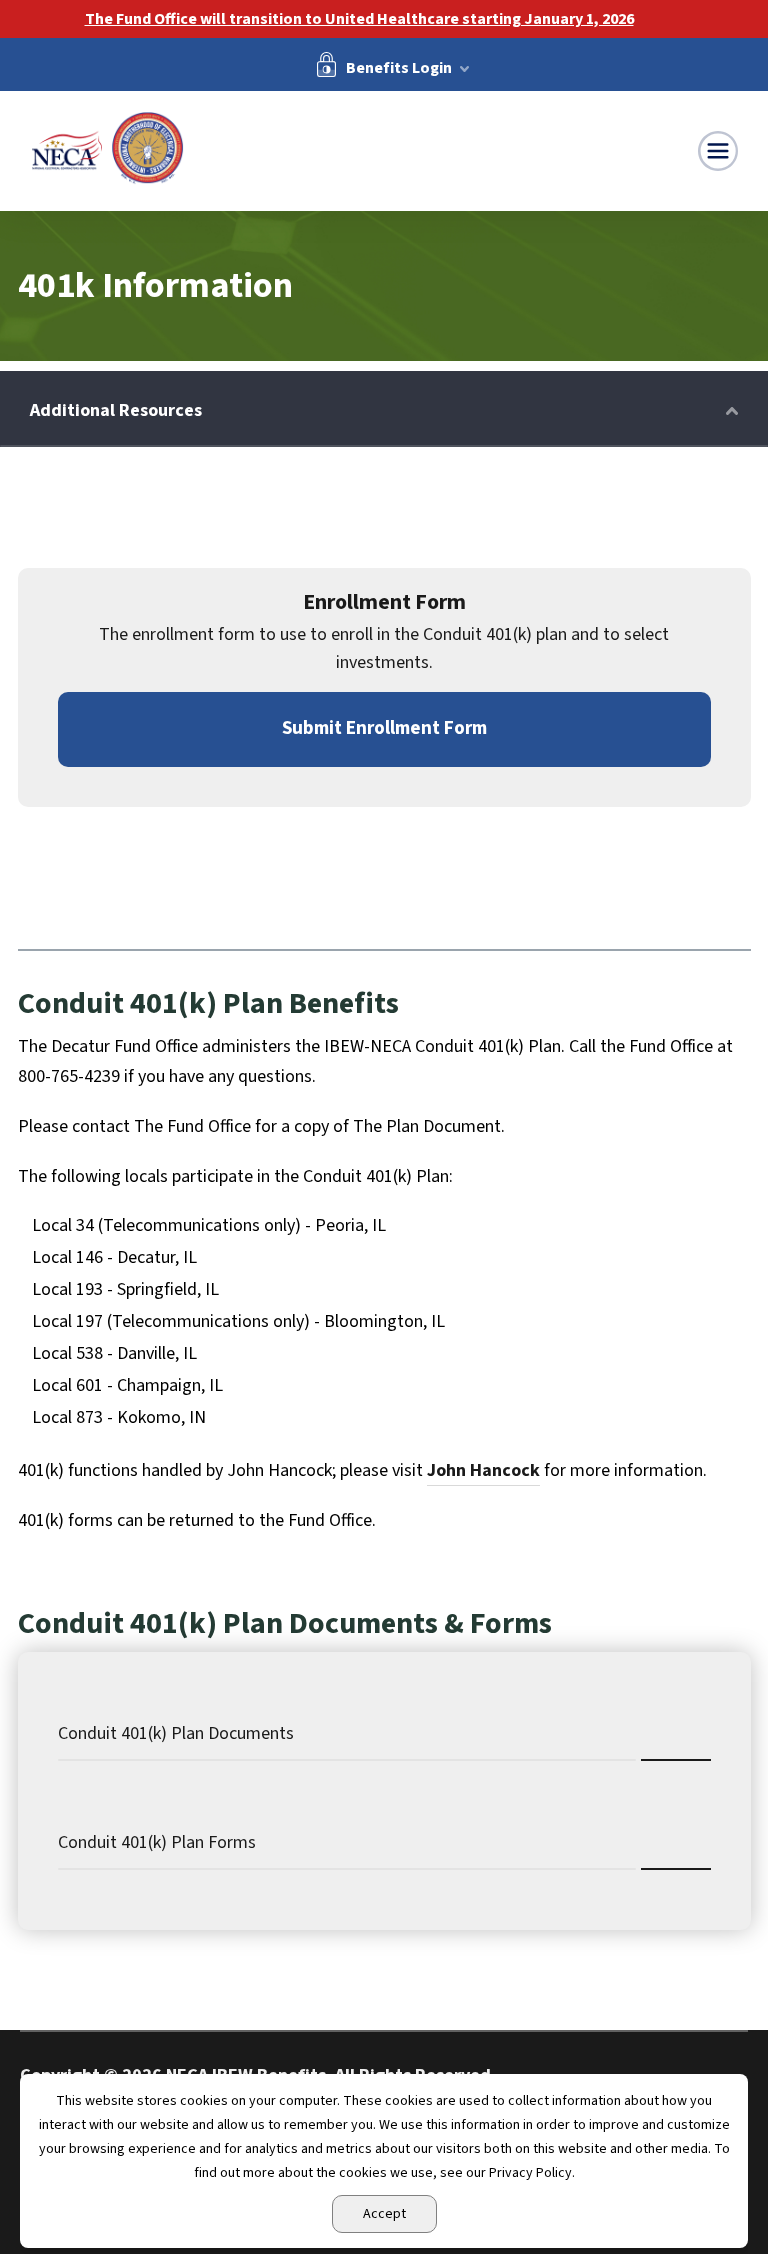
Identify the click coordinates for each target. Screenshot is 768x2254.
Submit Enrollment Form (384, 728)
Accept (384, 2214)
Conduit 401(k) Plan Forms (157, 1842)
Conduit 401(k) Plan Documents (176, 1733)
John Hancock (483, 1470)
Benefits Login (399, 67)
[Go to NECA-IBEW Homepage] (108, 148)
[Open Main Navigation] (718, 151)
